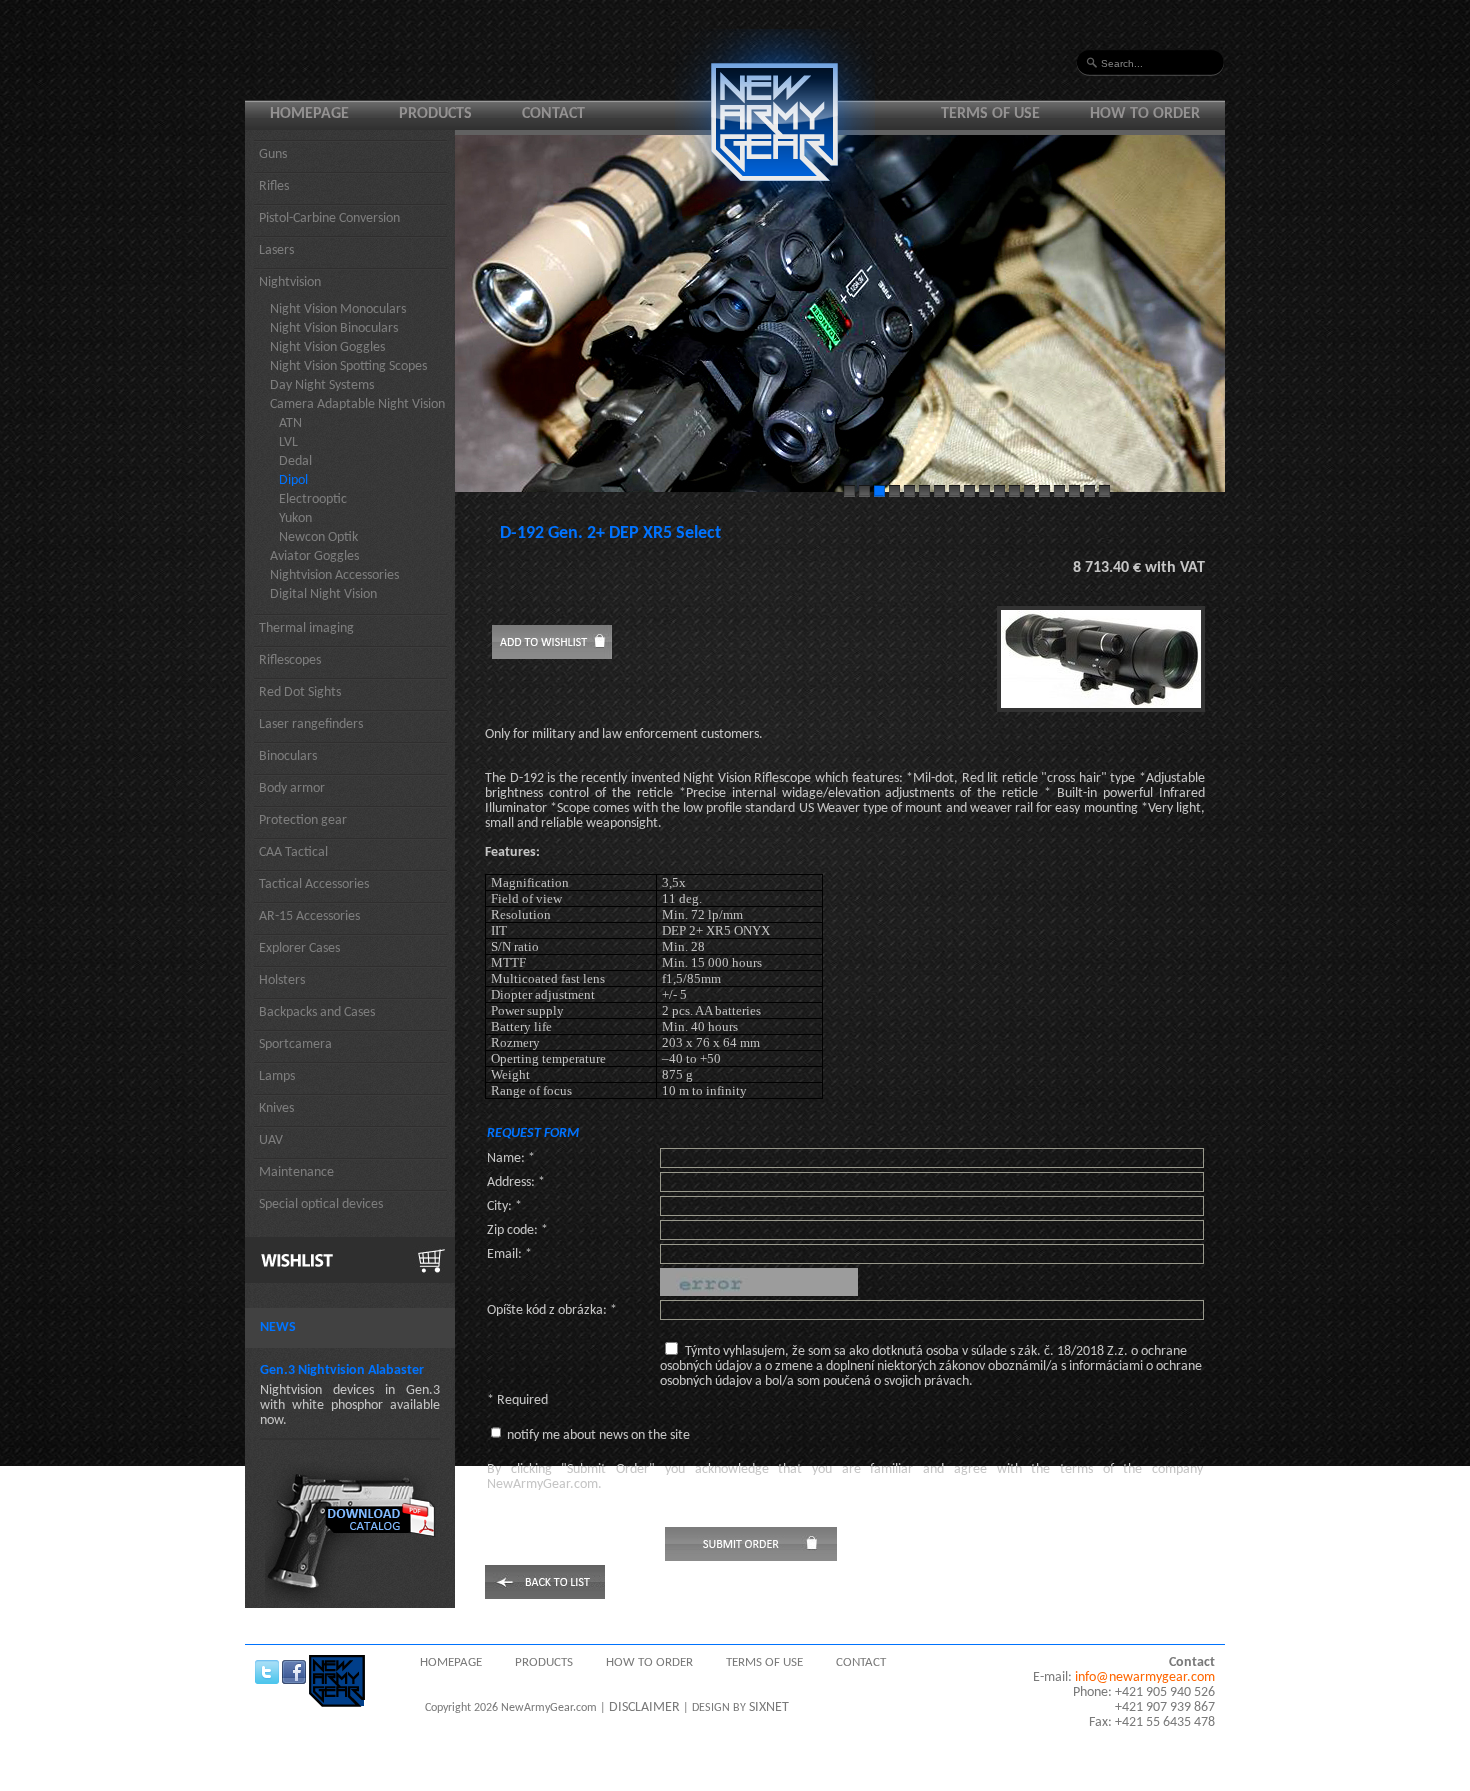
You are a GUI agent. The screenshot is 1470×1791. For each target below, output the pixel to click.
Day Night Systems (322, 385)
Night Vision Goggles (327, 347)
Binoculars (288, 756)
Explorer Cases (299, 948)
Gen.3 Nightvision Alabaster (342, 1370)
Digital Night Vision (323, 594)
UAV (271, 1140)
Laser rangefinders (311, 724)
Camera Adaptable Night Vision (357, 404)
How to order (1145, 114)
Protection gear (303, 820)
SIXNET (769, 1707)
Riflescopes (290, 660)
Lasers (276, 250)
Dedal (295, 461)
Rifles (274, 186)
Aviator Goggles (314, 556)
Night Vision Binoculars (334, 328)
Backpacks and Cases (317, 1012)
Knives (276, 1108)
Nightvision (290, 282)
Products (435, 114)
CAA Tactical (293, 852)
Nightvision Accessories (334, 575)
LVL (288, 442)
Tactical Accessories (314, 884)
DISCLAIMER (644, 1707)
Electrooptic (313, 499)
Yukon (295, 518)
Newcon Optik (318, 537)
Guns (273, 154)
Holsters (282, 980)
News (278, 1327)
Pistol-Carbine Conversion (329, 218)
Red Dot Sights (300, 692)
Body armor (292, 788)
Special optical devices (321, 1204)
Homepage (309, 114)
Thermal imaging (306, 628)
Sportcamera (295, 1044)
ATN (290, 423)
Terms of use (990, 114)
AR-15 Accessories (309, 916)
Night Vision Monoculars (338, 309)
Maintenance (296, 1172)
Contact (553, 114)
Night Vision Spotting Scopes (348, 366)
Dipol (293, 480)
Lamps (277, 1076)
